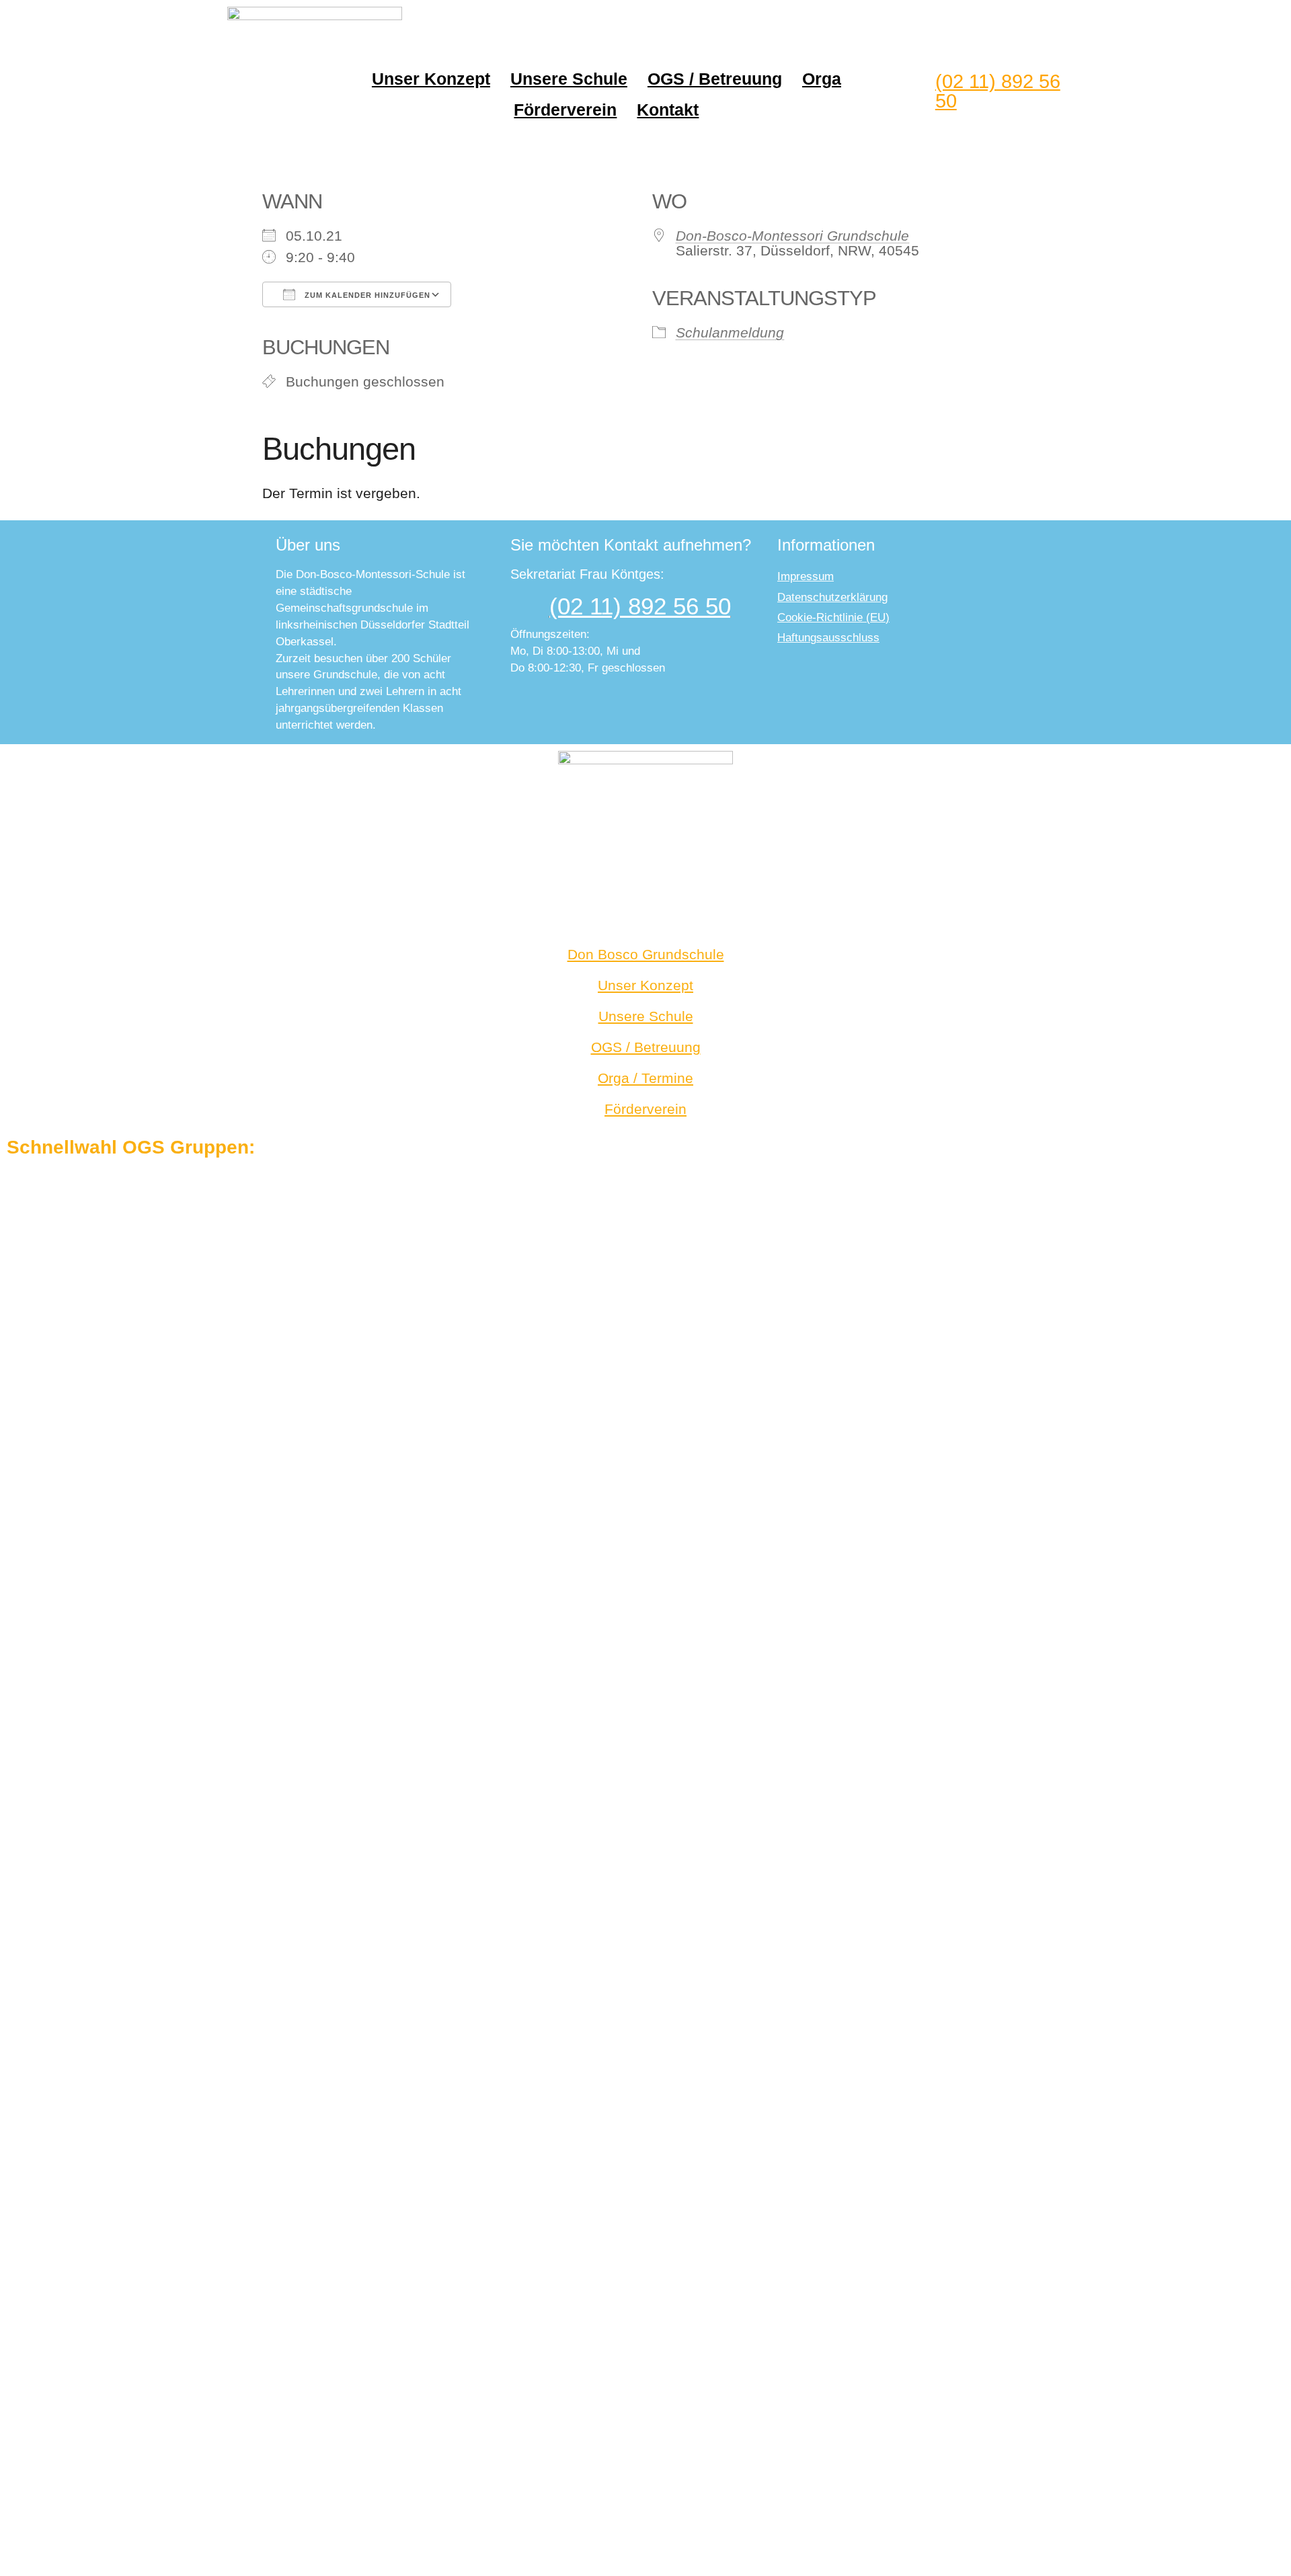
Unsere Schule (569, 79)
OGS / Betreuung (715, 79)
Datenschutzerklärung (832, 597)
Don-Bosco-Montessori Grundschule (792, 236)
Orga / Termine (645, 1078)
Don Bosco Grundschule (646, 954)
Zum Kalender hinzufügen (366, 295)
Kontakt (668, 110)
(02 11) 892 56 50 (998, 91)
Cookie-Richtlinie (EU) (833, 617)
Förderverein (565, 110)
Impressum (806, 576)
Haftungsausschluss (828, 638)
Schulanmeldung (730, 332)
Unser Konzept (431, 79)
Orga (822, 79)
